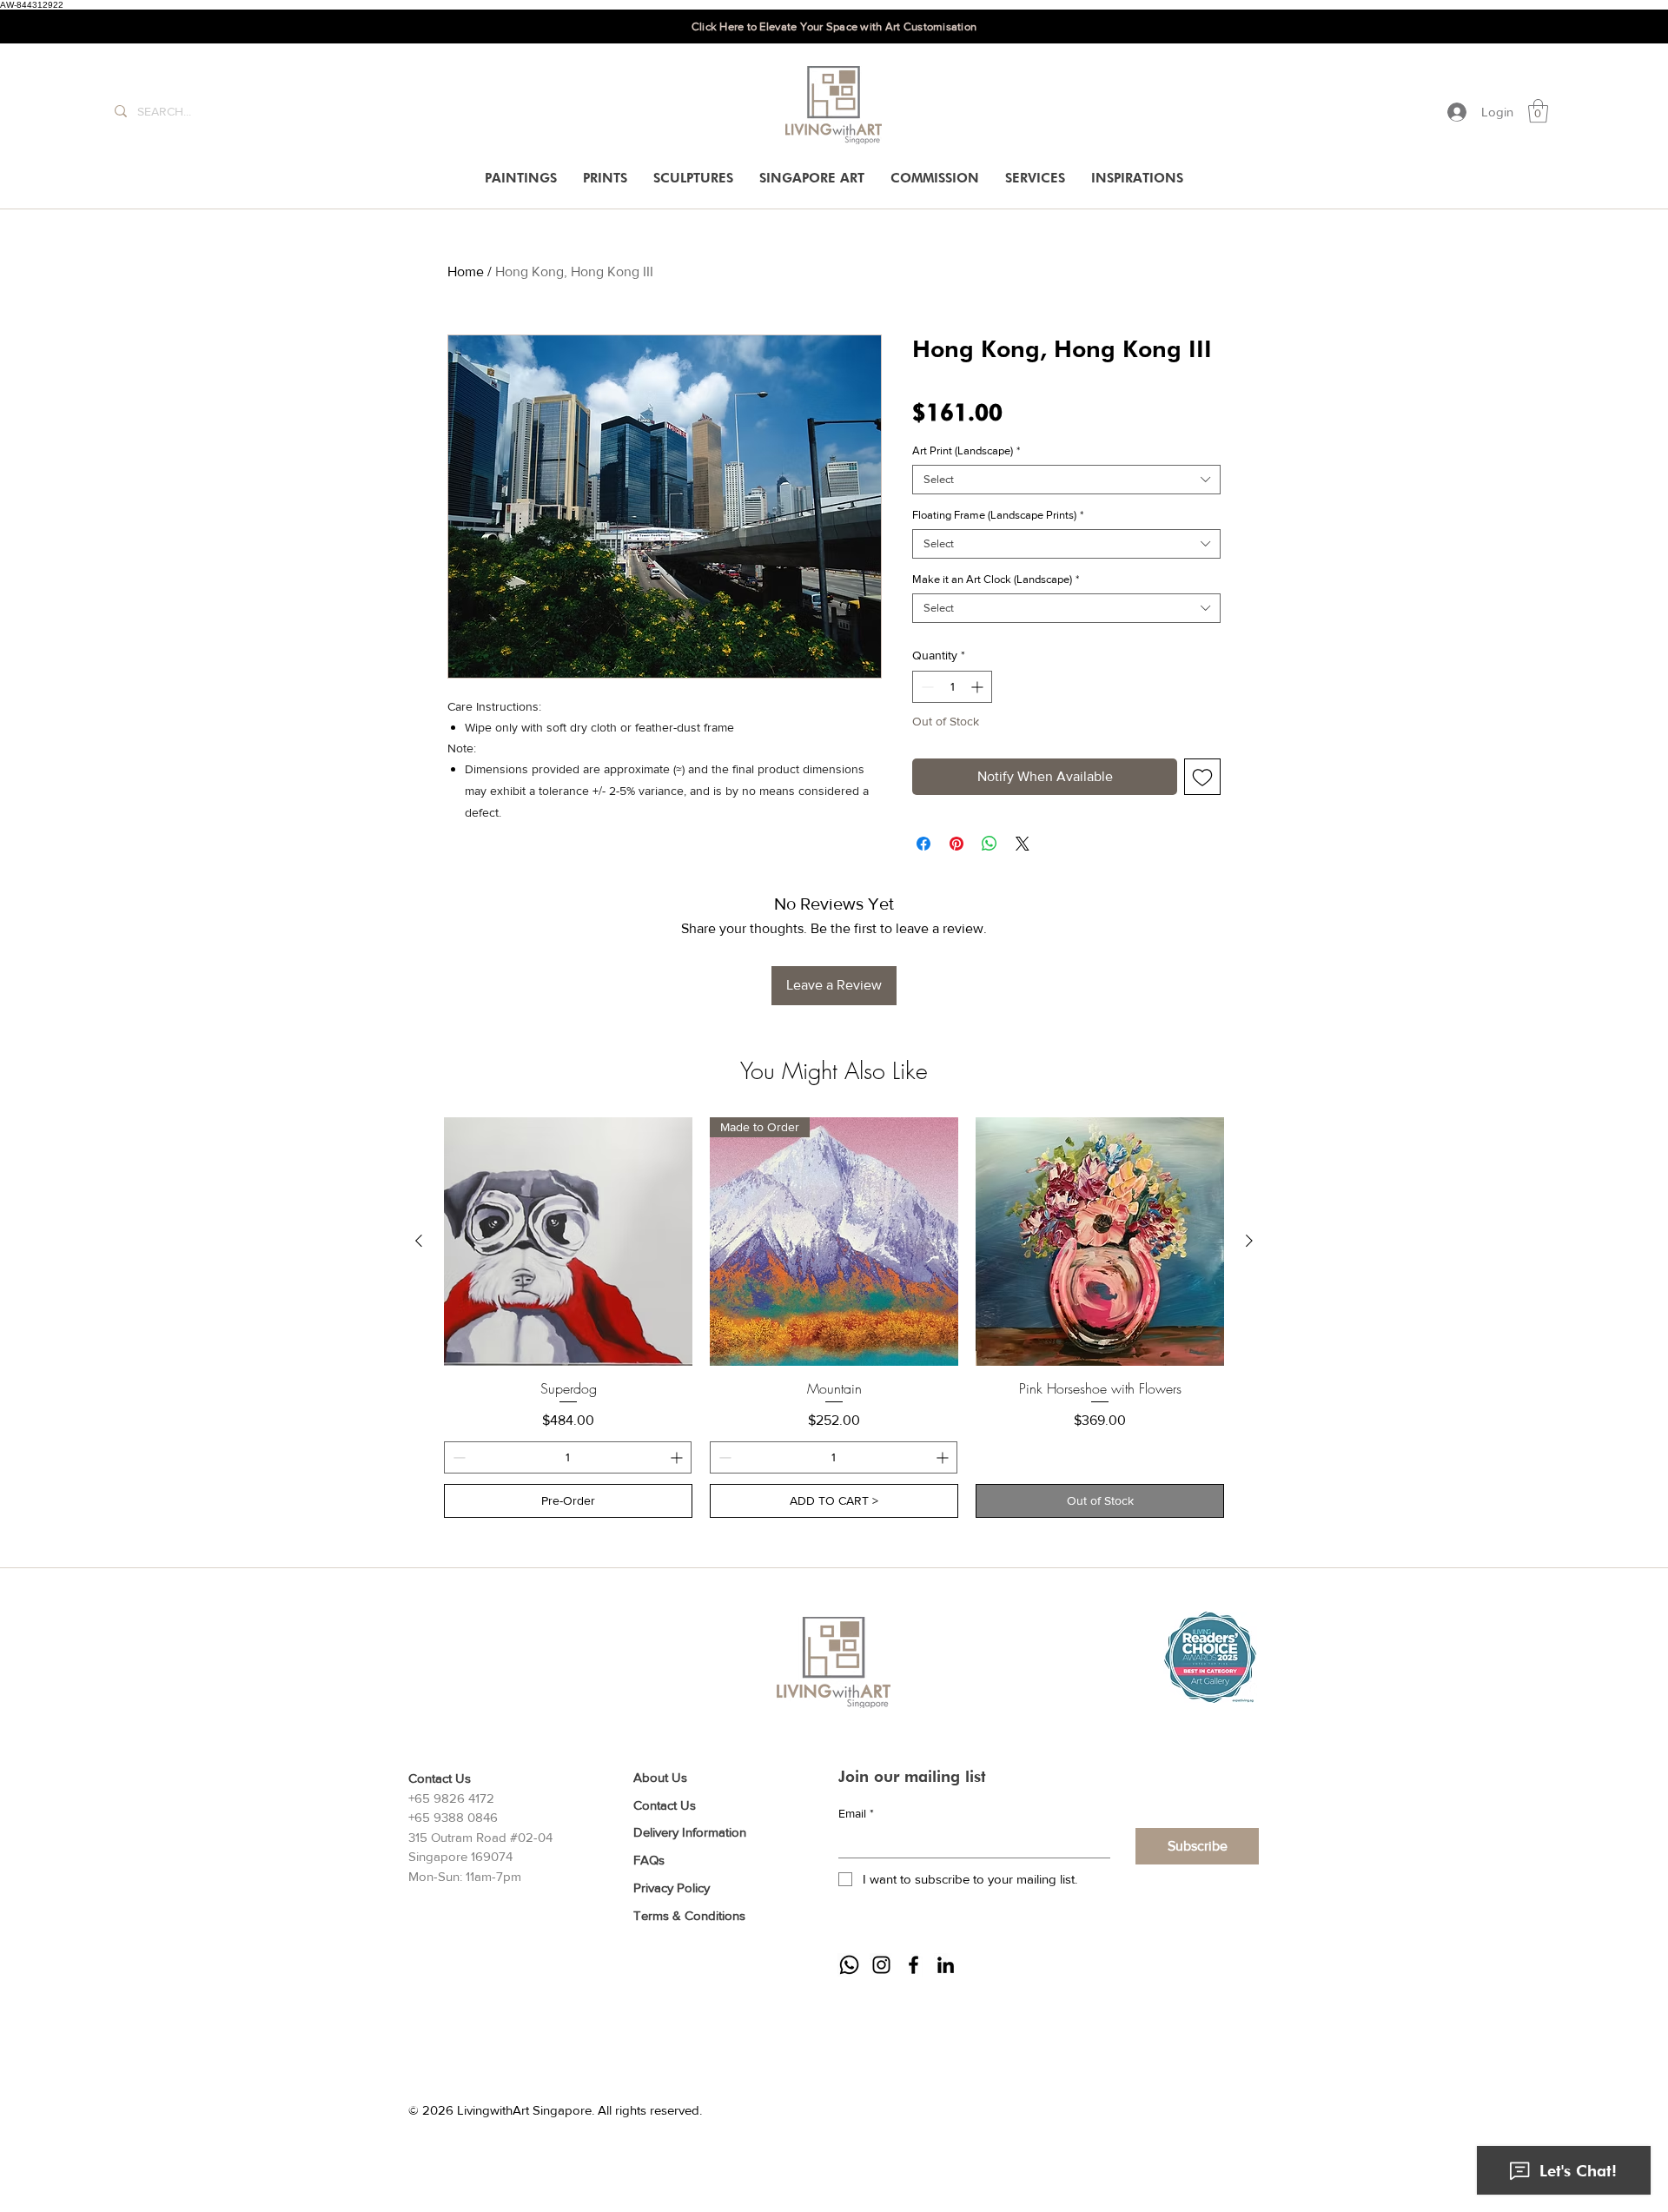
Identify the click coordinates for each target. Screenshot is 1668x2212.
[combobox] (1066, 480)
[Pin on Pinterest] (956, 844)
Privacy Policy (672, 1887)
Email (856, 1813)
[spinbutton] (952, 687)
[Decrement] (926, 687)
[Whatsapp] (849, 1965)
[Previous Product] (419, 1241)
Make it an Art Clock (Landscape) (996, 579)
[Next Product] (1249, 1241)
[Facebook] (913, 1965)
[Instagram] (881, 1965)
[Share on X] (1023, 844)
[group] (834, 1318)
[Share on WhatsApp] (990, 844)
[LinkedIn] (946, 1965)
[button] (1538, 111)
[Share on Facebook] (923, 844)
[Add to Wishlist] (1202, 777)
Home (466, 272)
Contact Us (665, 1805)
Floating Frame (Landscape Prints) (998, 515)
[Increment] (979, 687)
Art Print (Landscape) (966, 450)
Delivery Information (690, 1832)
